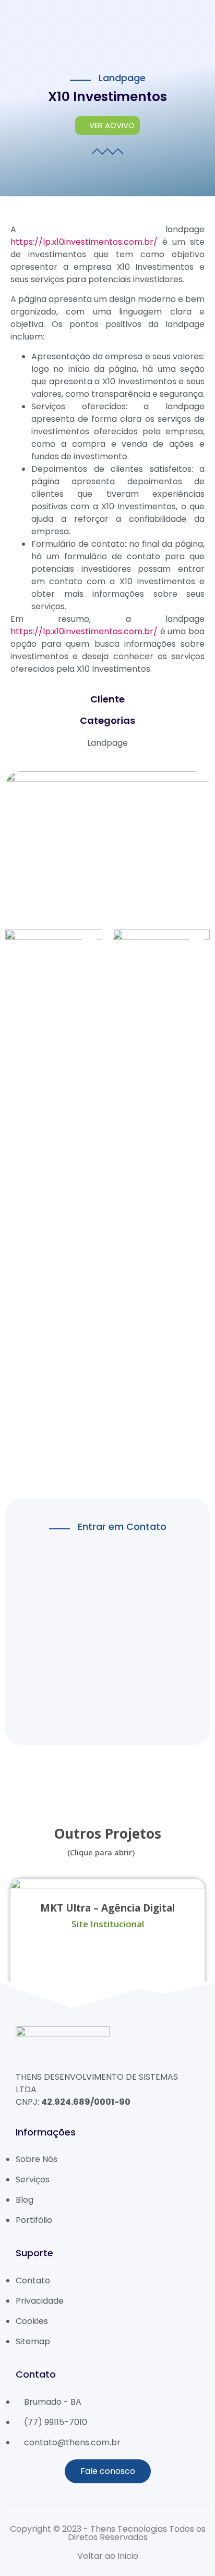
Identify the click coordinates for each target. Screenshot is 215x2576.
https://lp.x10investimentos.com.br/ (84, 242)
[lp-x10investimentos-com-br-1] (161, 959)
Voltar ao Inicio (108, 2556)
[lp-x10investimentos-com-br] (54, 1206)
